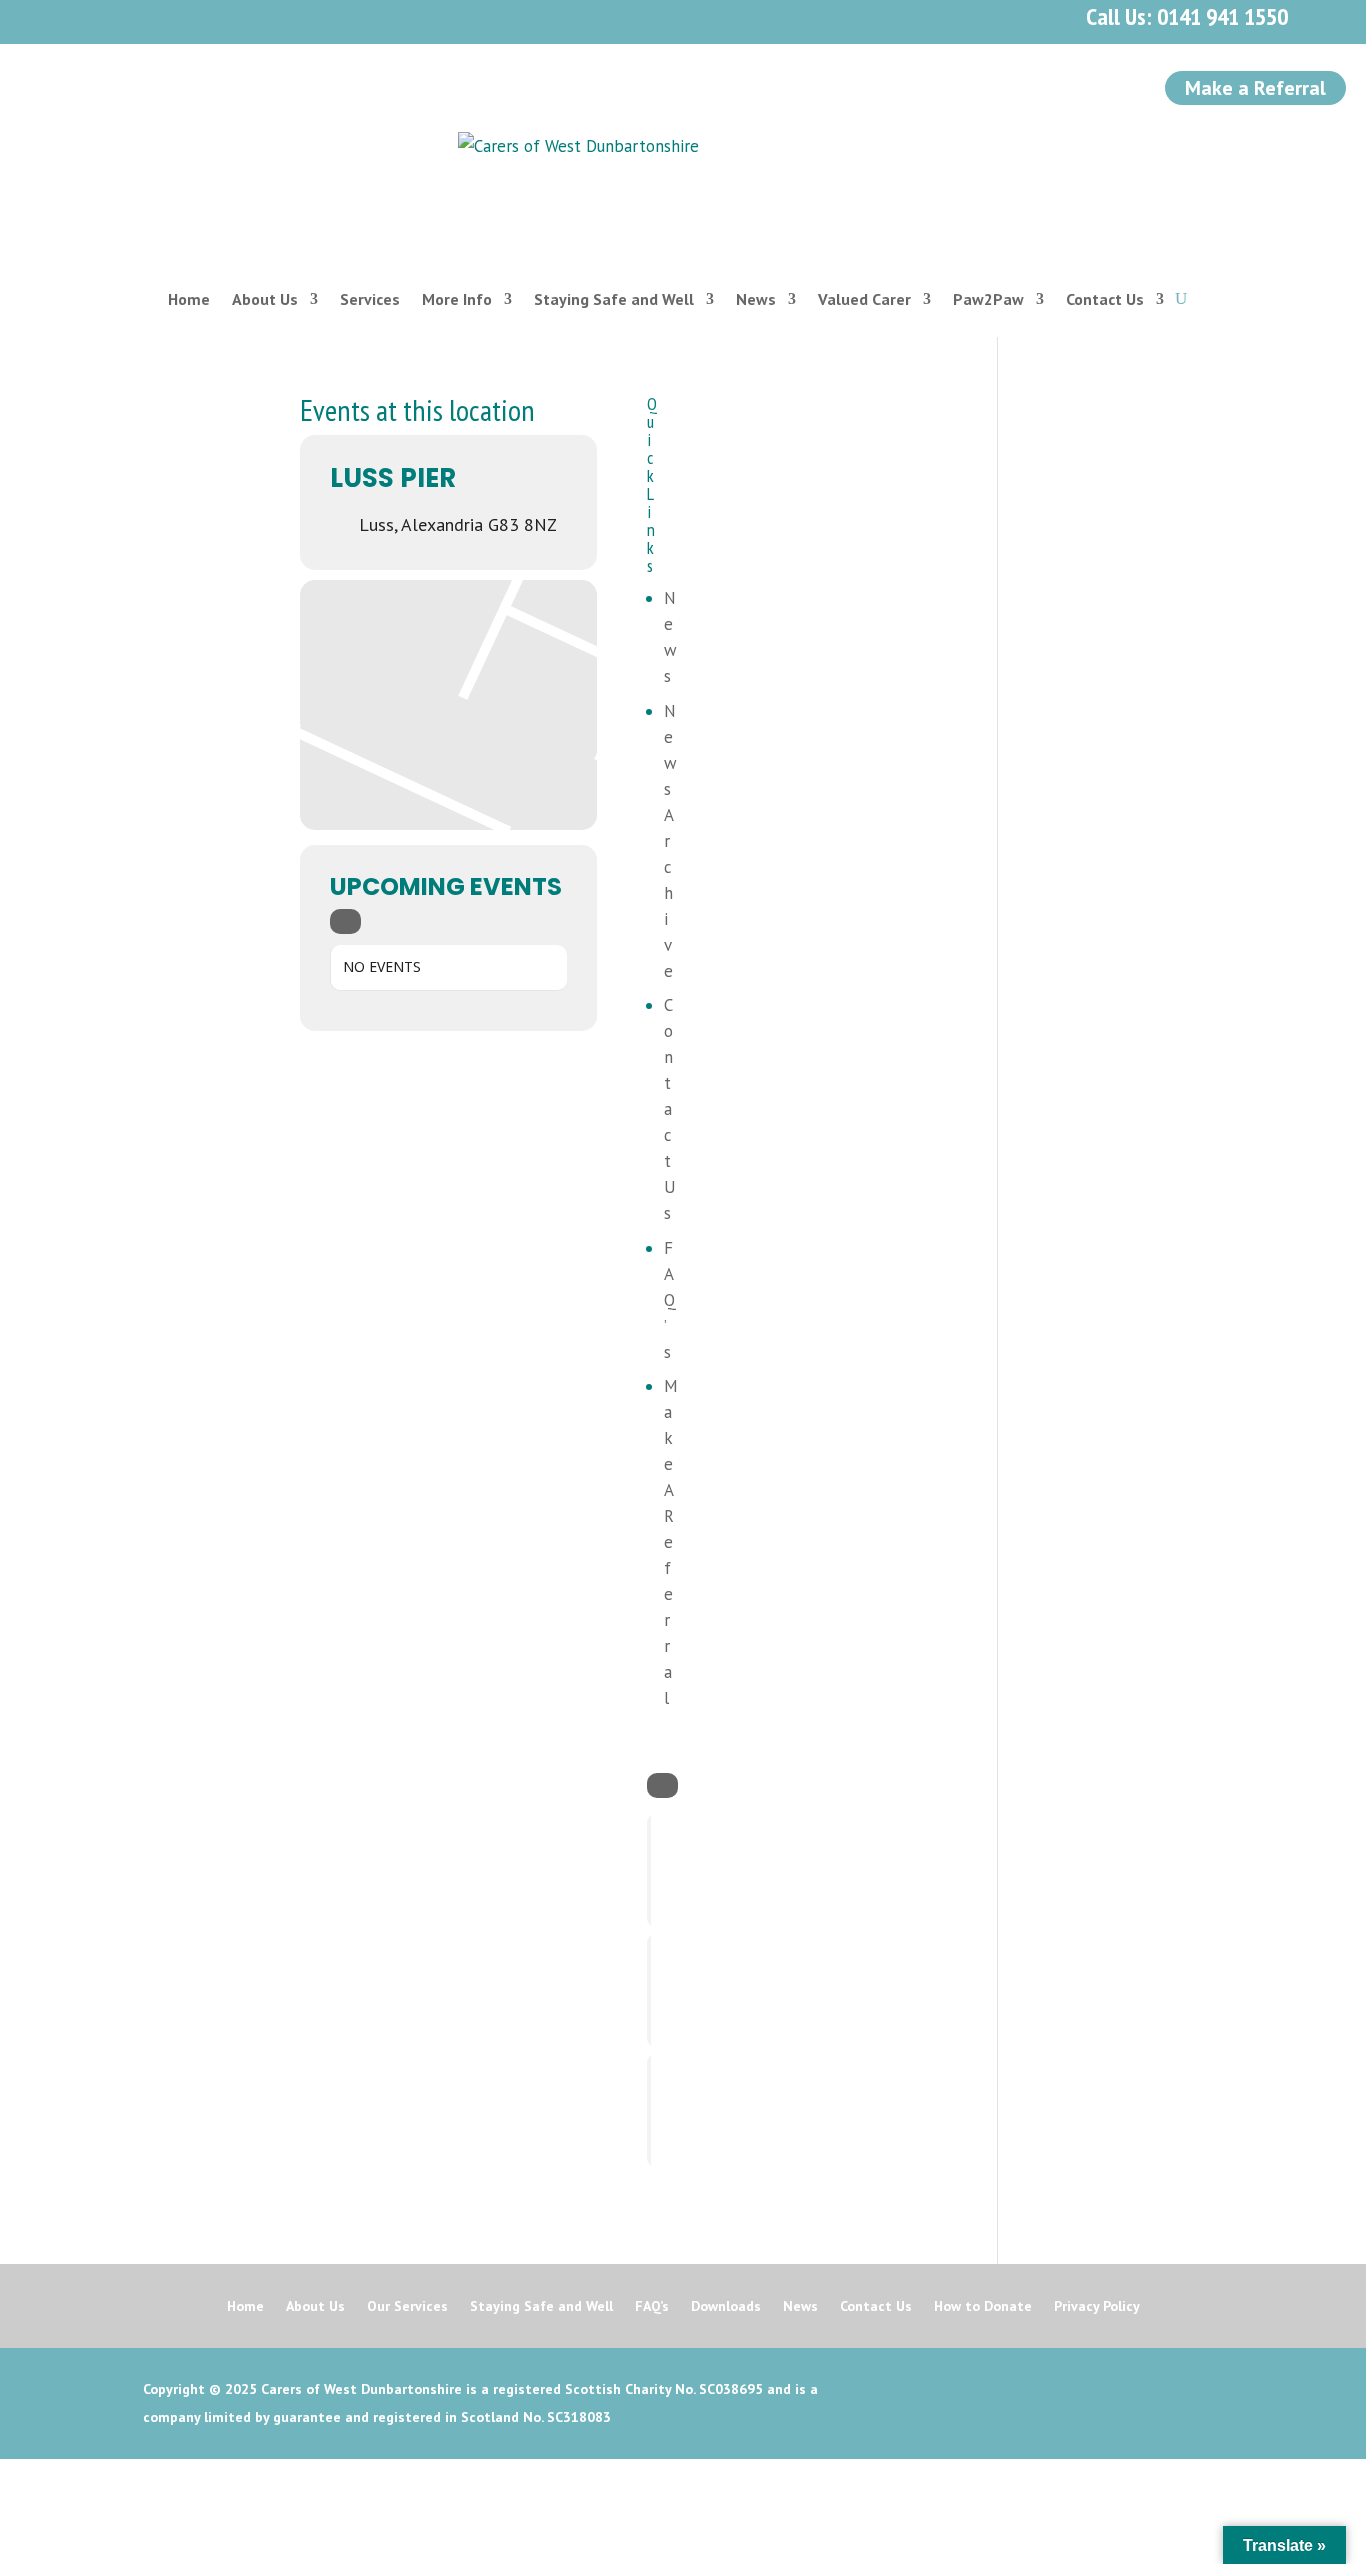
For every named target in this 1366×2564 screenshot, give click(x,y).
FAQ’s (670, 1300)
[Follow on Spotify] (262, 18)
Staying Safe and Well (614, 299)
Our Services (407, 2307)
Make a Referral (1255, 88)
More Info (457, 299)
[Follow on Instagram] (174, 18)
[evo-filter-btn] (345, 921)
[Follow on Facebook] (86, 18)
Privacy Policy (1097, 2307)
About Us (265, 299)
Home (189, 299)
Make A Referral (671, 1542)
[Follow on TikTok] (306, 18)
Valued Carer (864, 299)
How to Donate (983, 2307)
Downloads (726, 2307)
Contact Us (1105, 299)
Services (370, 299)
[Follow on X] (130, 18)
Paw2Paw (988, 299)
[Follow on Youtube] (218, 18)
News (756, 299)
